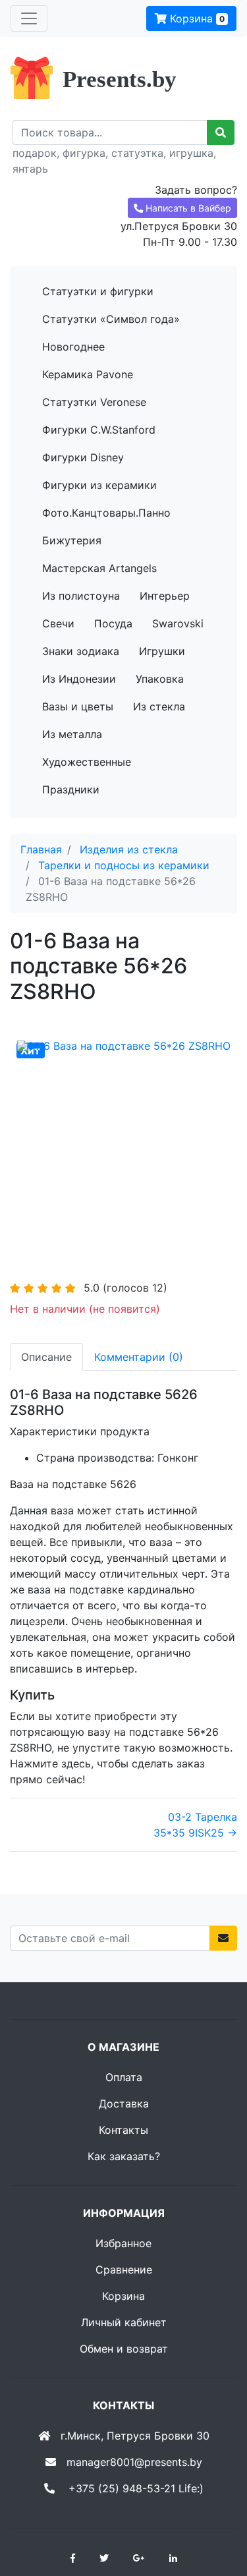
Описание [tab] (46, 1357)
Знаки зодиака (81, 651)
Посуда (113, 623)
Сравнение (124, 2270)
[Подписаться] (223, 1938)
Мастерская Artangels (99, 568)
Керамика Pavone (88, 374)
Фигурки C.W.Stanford (99, 430)
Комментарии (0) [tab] (139, 1357)
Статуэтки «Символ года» (111, 319)
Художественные (87, 762)
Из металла (72, 734)
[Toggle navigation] (29, 18)
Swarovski (178, 623)
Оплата (124, 2077)
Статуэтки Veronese (94, 402)
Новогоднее (73, 347)
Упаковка (160, 679)
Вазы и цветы (78, 706)
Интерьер (165, 596)
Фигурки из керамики (99, 485)
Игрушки (162, 651)
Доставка (124, 2104)
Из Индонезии (79, 679)
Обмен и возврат (124, 2349)
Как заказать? (124, 2156)
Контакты (123, 2130)
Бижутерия (72, 540)
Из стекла (159, 706)
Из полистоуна (81, 596)
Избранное (123, 2243)
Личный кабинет (124, 2322)
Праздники (71, 789)
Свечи (58, 623)
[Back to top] (217, 2513)
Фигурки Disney (83, 457)
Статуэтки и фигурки (98, 291)
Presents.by (120, 79)
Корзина (196, 18)
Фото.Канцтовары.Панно (106, 513)
